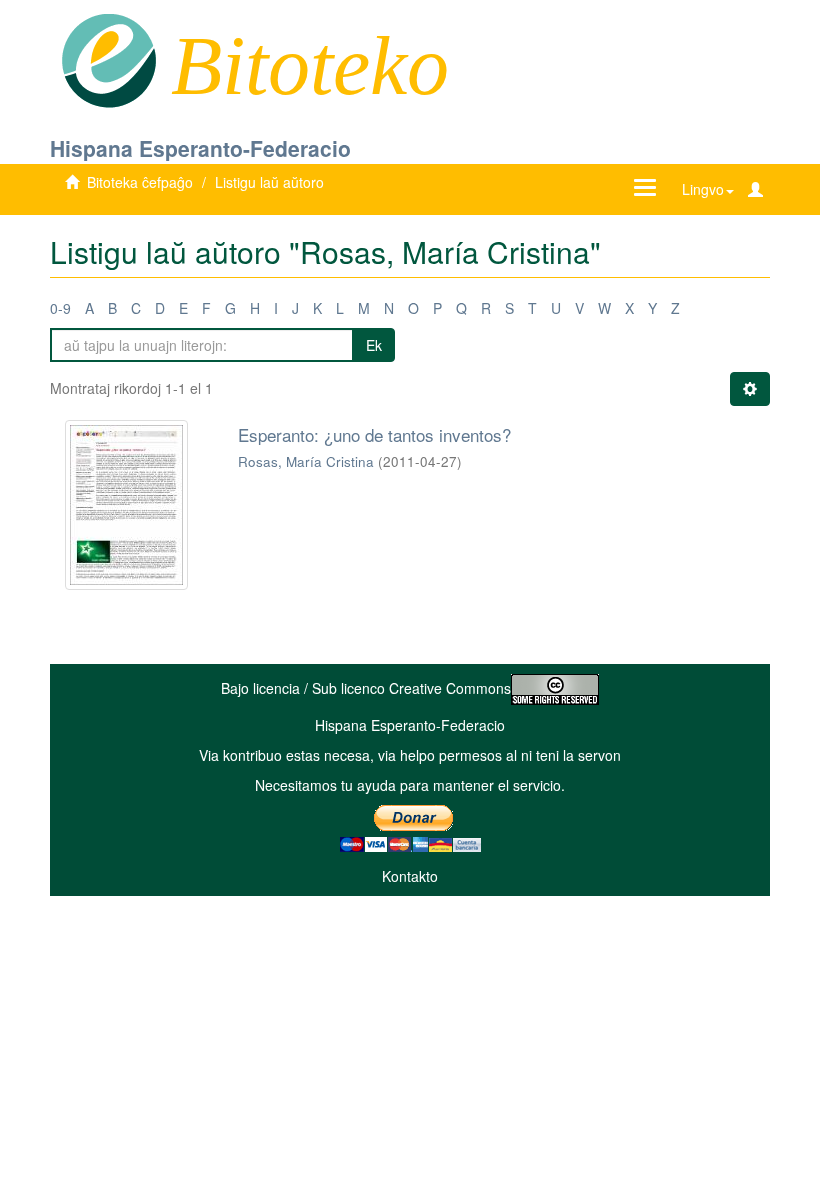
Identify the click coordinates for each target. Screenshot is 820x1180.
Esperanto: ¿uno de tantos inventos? (374, 434)
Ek (374, 345)
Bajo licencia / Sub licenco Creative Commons (366, 688)
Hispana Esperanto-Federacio (200, 148)
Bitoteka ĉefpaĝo (140, 182)
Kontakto (410, 876)
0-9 (60, 308)
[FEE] (108, 59)
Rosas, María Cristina (306, 461)
